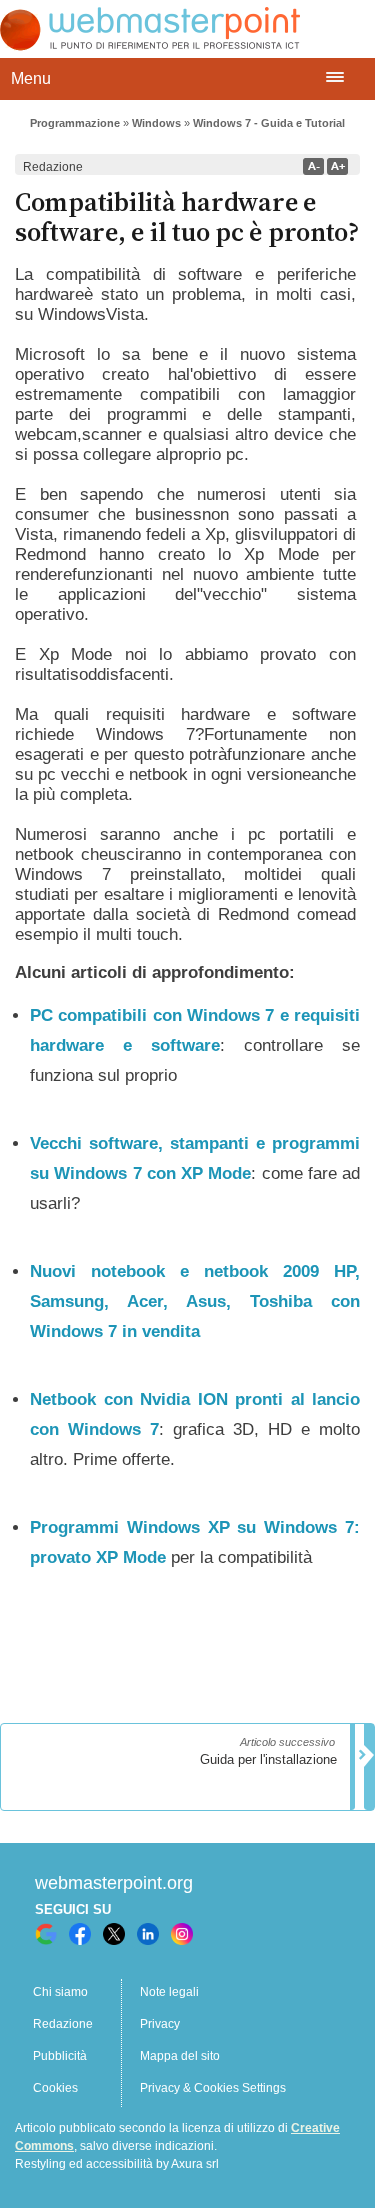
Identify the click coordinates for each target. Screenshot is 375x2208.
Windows (156, 123)
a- (313, 166)
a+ (337, 166)
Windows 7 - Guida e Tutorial (269, 123)
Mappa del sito (180, 2056)
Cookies (55, 2088)
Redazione (63, 2024)
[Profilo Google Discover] (46, 1934)
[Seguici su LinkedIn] (148, 1934)
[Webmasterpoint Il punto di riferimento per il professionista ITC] (150, 45)
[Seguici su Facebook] (80, 1934)
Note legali (169, 1992)
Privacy (160, 2024)
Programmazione (75, 123)
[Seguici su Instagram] (182, 1934)
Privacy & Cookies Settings (213, 2088)
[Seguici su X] (114, 1934)
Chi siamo (60, 1992)
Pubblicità (60, 2056)
